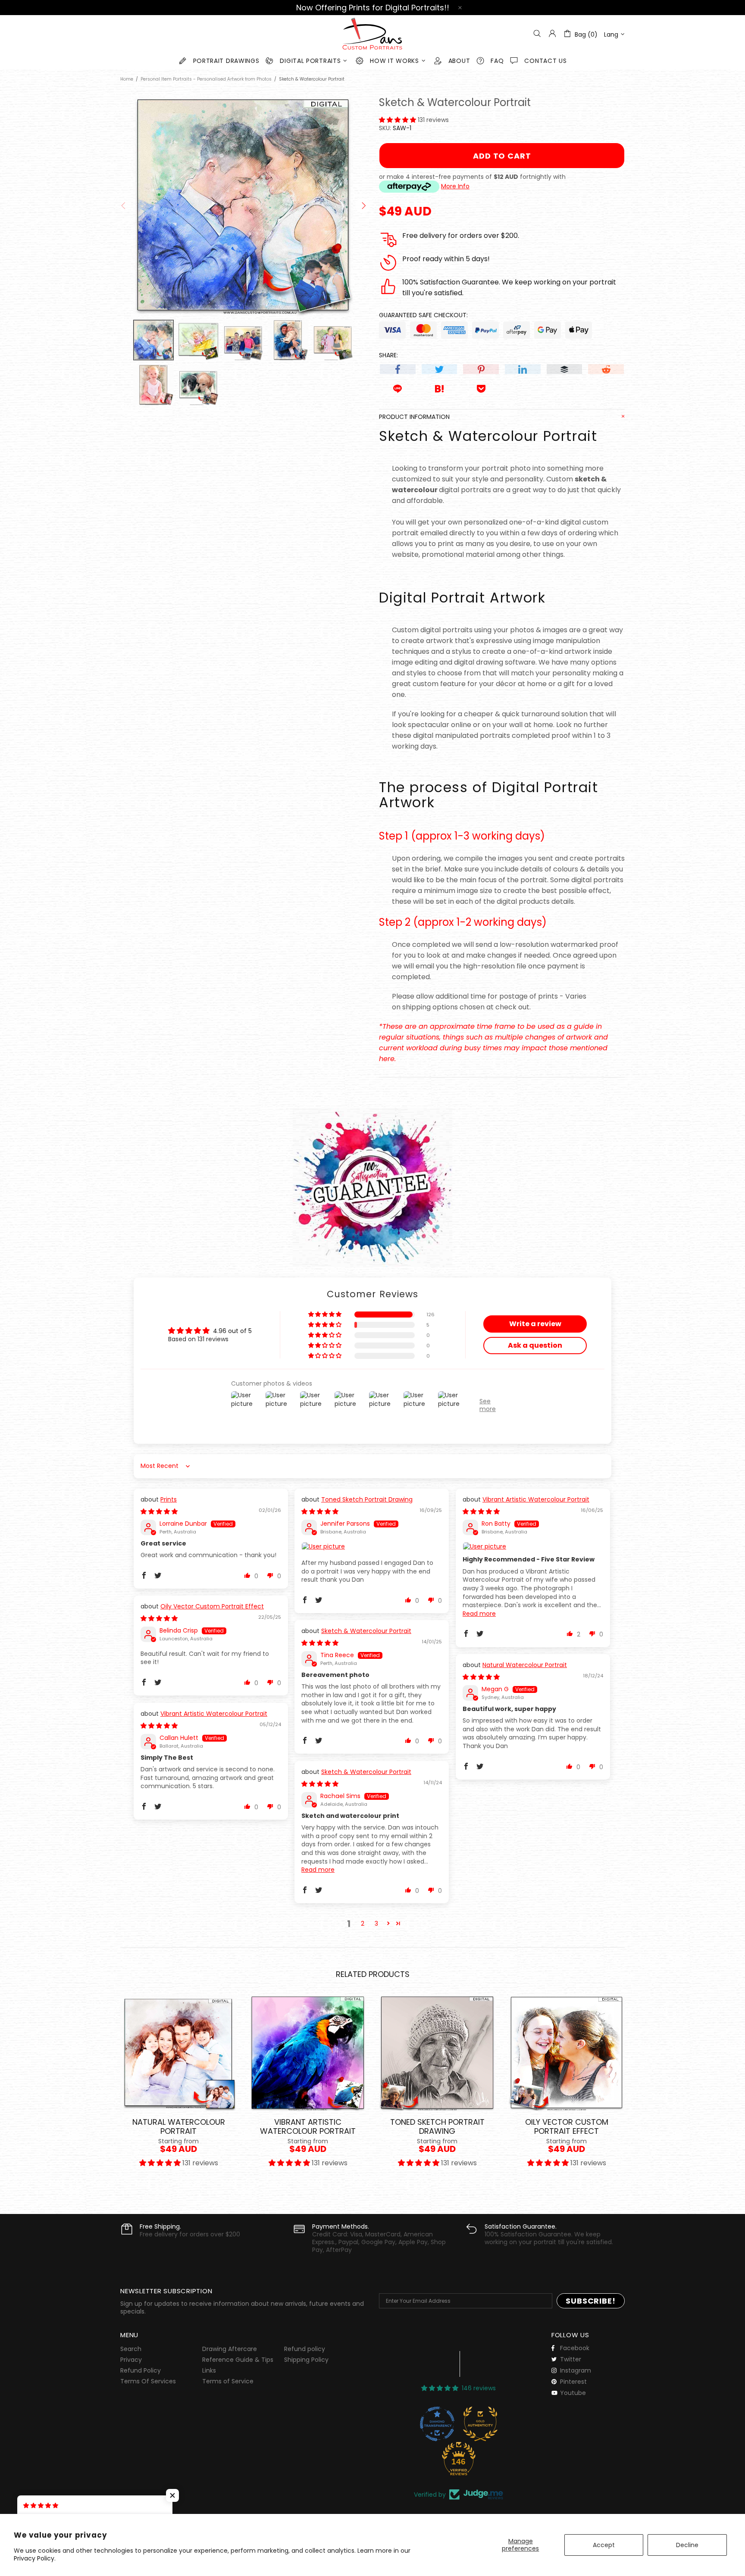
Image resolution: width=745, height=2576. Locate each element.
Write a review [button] (535, 1324)
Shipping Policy (306, 2360)
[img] (159, 1511)
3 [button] (376, 1923)
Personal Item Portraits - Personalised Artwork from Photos (206, 79)
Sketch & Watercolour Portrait (366, 1631)
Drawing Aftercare (230, 2349)
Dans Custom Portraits (372, 34)
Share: (388, 355)
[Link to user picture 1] (372, 1547)
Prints (169, 1500)
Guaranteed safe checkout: (423, 315)
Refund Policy (141, 2370)
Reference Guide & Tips (238, 2360)
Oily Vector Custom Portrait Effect (212, 1606)
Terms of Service (228, 2381)
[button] (398, 120)
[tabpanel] (178, 2088)
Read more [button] (479, 1614)
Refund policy (305, 2349)
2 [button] (363, 1923)
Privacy (131, 2360)
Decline (687, 2545)
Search (131, 2349)
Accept (604, 2545)
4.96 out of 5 (232, 1331)
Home (127, 79)
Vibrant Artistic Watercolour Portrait (536, 1500)
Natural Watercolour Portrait (525, 1665)
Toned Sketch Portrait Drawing (367, 1500)
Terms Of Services (148, 2381)
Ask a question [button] (535, 1345)
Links (209, 2370)
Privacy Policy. (35, 2558)
